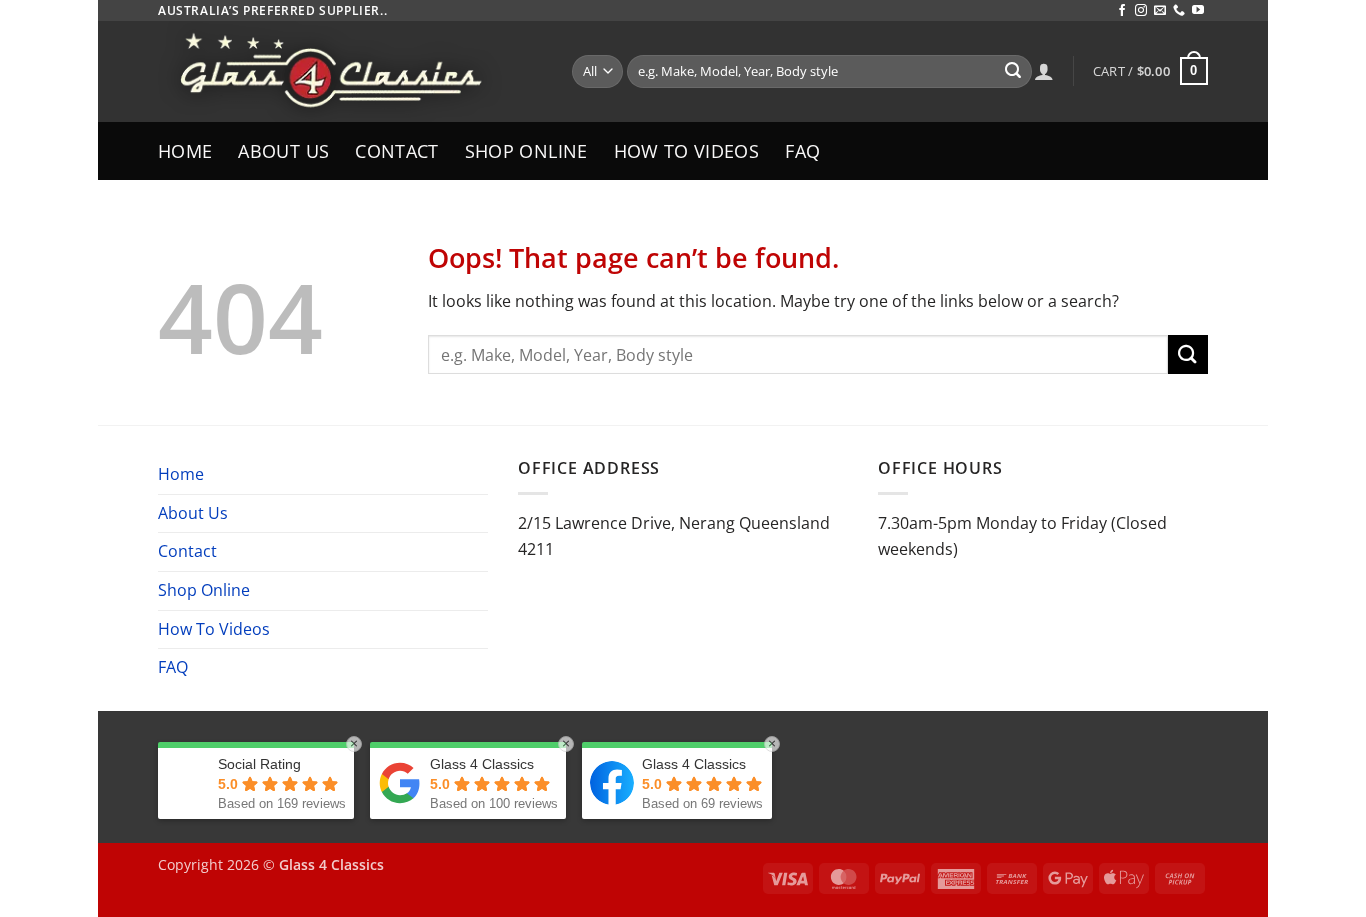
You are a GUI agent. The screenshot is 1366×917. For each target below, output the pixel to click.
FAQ (802, 151)
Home (185, 151)
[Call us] (1179, 11)
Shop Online (526, 151)
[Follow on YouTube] (1198, 11)
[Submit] (1013, 72)
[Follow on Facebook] (1122, 11)
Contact (396, 151)
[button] (1150, 71)
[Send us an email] (1160, 11)
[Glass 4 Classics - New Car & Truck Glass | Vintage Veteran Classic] (350, 71)
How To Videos (687, 151)
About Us (283, 151)
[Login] (1044, 71)
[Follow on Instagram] (1141, 11)
